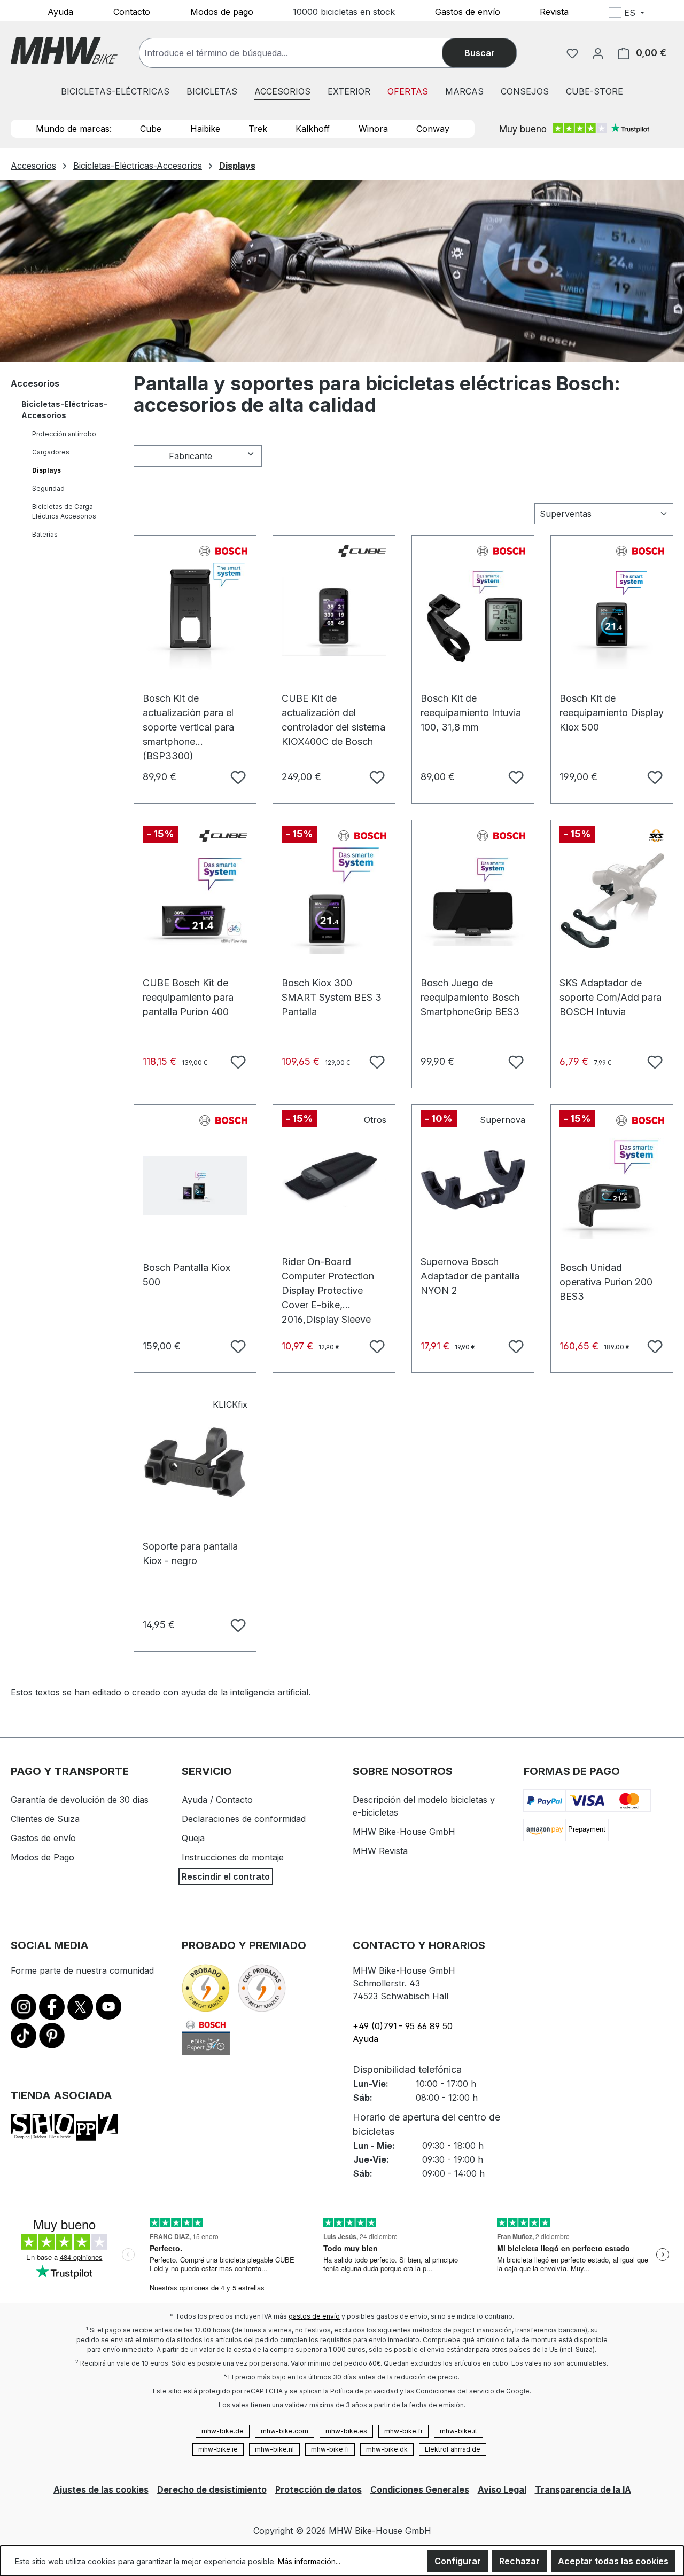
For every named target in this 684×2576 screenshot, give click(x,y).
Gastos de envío (468, 11)
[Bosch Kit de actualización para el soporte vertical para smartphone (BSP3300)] (195, 616)
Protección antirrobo (64, 434)
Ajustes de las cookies (101, 2489)
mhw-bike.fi (330, 2449)
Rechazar (519, 2561)
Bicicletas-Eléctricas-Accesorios (64, 410)
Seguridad (48, 488)
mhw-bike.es (346, 2431)
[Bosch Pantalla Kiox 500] (195, 1185)
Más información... (309, 2561)
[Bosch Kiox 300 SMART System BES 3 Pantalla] (334, 901)
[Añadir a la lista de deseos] (237, 776)
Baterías (45, 534)
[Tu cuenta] (598, 53)
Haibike (205, 129)
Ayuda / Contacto (217, 1800)
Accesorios (35, 383)
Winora (373, 129)
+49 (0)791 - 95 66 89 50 (403, 2026)
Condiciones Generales (420, 2489)
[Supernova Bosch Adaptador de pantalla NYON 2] (473, 1180)
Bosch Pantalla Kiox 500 (186, 1273)
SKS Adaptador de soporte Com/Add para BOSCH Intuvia (611, 988)
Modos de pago (222, 11)
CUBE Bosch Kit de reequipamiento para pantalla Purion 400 (188, 988)
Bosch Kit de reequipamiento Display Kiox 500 (612, 704)
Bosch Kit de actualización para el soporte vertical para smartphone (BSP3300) (188, 704)
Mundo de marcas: (74, 129)
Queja (193, 1838)
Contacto (132, 11)
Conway (433, 129)
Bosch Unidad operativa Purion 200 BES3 (606, 1273)
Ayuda (60, 11)
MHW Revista (380, 1851)
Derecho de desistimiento (212, 2489)
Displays (46, 470)
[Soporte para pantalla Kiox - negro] (195, 1464)
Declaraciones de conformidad (244, 1819)
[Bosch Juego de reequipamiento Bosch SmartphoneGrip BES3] (473, 901)
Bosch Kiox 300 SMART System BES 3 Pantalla (332, 988)
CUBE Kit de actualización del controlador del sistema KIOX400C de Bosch (333, 704)
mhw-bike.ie (218, 2449)
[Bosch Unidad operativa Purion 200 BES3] (612, 1185)
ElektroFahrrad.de (453, 2449)
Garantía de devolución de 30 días (80, 1800)
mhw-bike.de (223, 2431)
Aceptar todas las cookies (613, 2561)
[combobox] (301, 53)
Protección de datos (318, 2489)
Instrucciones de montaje (233, 1857)
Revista (554, 11)
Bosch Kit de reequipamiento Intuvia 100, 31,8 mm (471, 704)
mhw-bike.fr (403, 2431)
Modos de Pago (42, 1857)
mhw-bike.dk (387, 2449)
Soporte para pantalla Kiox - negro (190, 1552)
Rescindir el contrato (226, 1876)
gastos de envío (314, 2316)
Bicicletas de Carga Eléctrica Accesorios (64, 511)
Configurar (458, 2561)
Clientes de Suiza (45, 1819)
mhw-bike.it (458, 2431)
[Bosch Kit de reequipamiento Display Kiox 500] (612, 616)
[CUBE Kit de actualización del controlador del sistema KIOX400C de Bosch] (334, 616)
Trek (258, 129)
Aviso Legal (502, 2489)
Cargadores (51, 452)
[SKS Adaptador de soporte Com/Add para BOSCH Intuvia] (612, 901)
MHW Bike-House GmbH (404, 1832)
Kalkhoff (313, 129)
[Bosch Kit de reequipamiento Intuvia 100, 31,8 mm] (473, 616)
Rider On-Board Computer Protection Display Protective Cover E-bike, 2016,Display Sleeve (328, 1267)
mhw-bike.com (285, 2431)
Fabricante (191, 456)
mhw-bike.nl (274, 2449)
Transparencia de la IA (583, 2489)
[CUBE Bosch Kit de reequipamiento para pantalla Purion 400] (195, 901)
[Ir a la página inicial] (64, 50)
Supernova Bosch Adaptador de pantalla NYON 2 (470, 1267)
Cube (151, 129)
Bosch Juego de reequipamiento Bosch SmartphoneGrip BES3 (470, 988)
